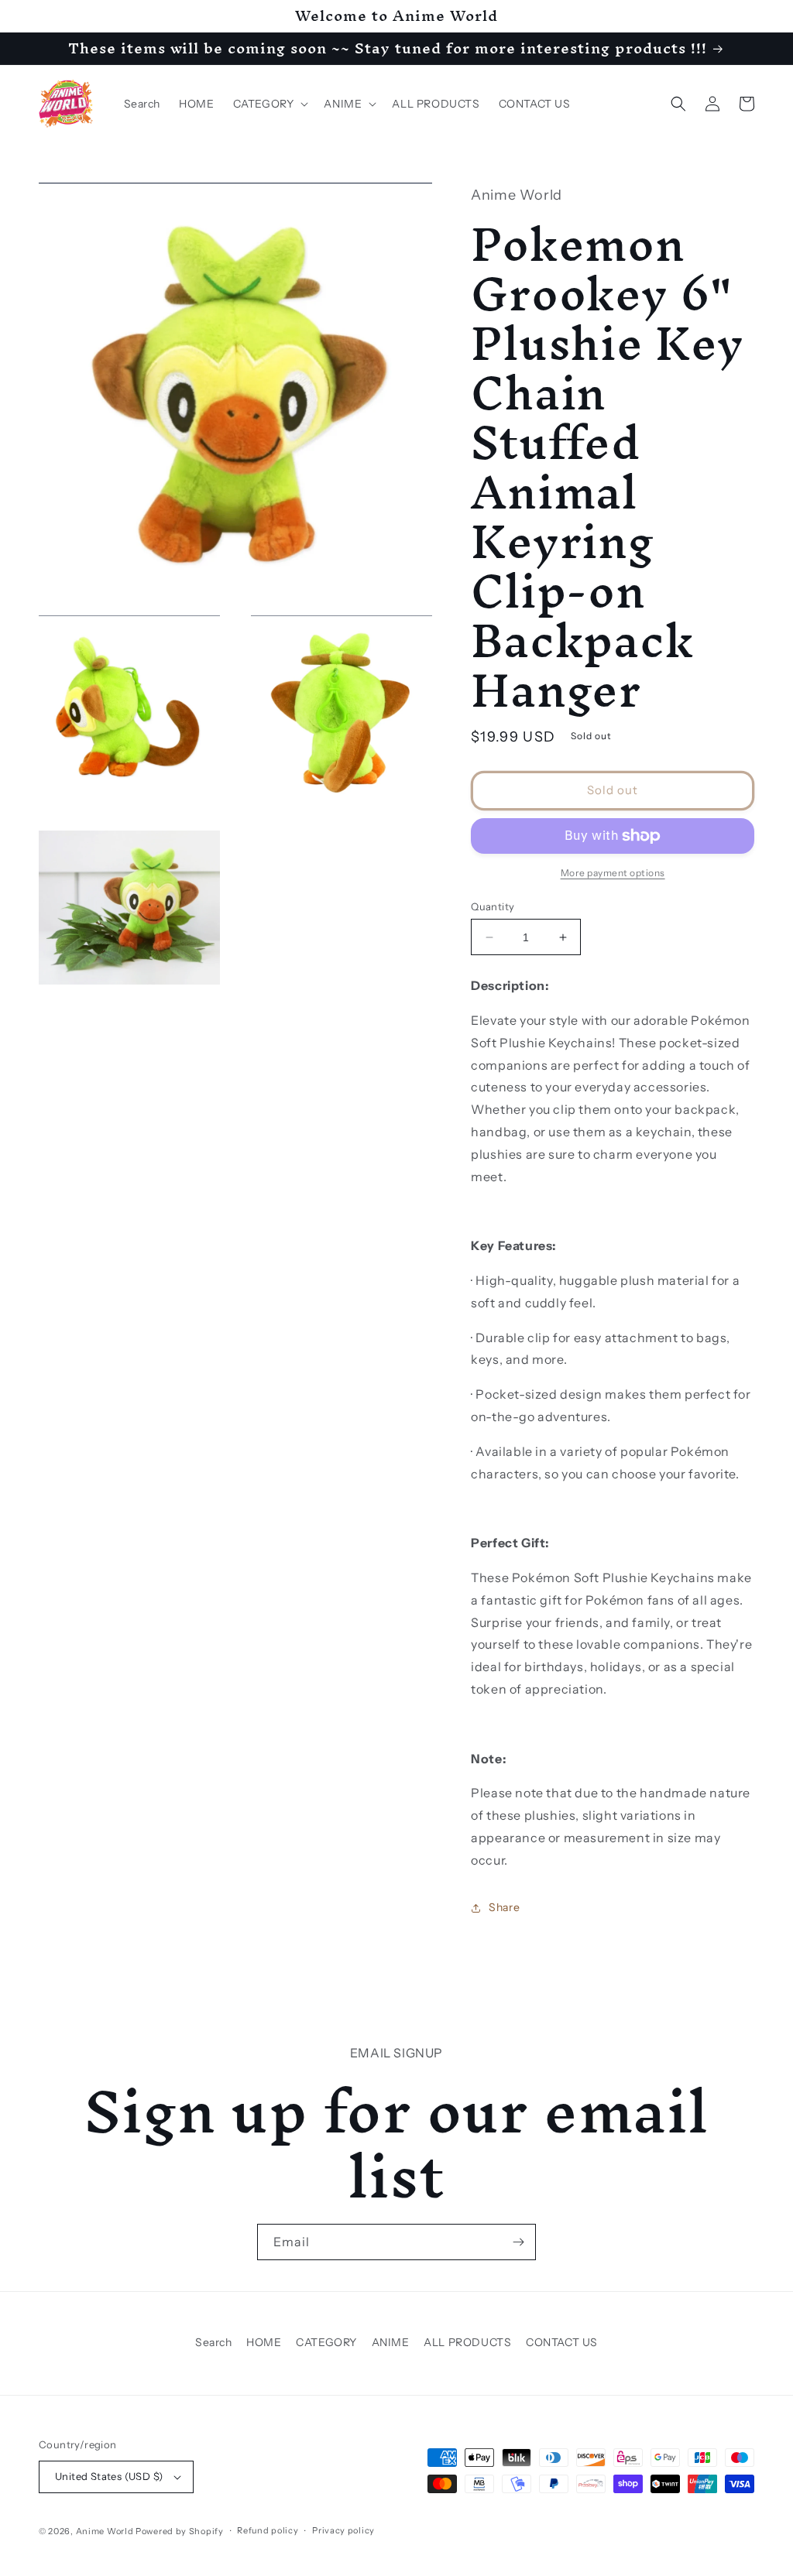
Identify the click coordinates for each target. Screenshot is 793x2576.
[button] (269, 104)
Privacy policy (343, 2530)
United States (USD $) (109, 2476)
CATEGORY (326, 2342)
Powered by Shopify (180, 2531)
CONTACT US (562, 2342)
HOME (264, 2342)
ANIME (391, 2342)
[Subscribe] (518, 2242)
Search (214, 2342)
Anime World (105, 2531)
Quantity (493, 906)
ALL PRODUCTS (467, 2342)
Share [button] (504, 1907)
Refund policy (268, 2530)
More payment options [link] (613, 873)
